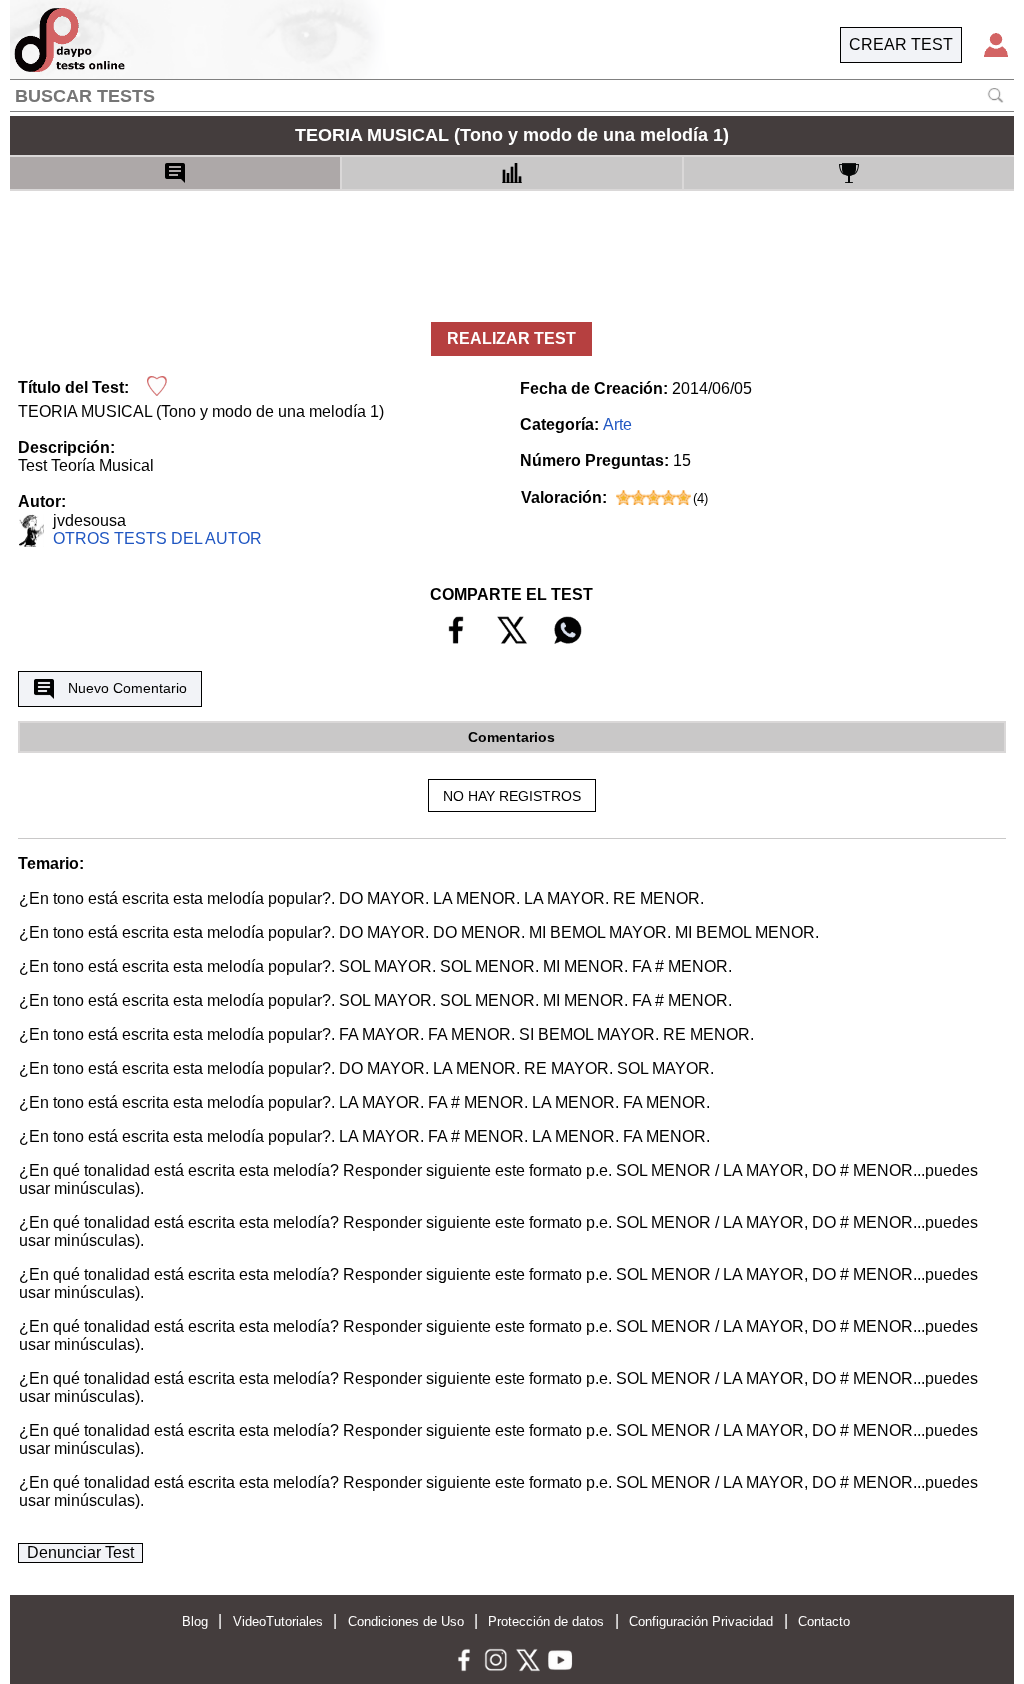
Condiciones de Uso (406, 1621)
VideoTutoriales (278, 1621)
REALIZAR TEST (511, 338)
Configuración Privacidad (701, 1621)
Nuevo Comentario (127, 688)
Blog (195, 1621)
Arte (617, 424)
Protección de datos (546, 1621)
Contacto (824, 1621)
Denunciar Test (80, 1552)
